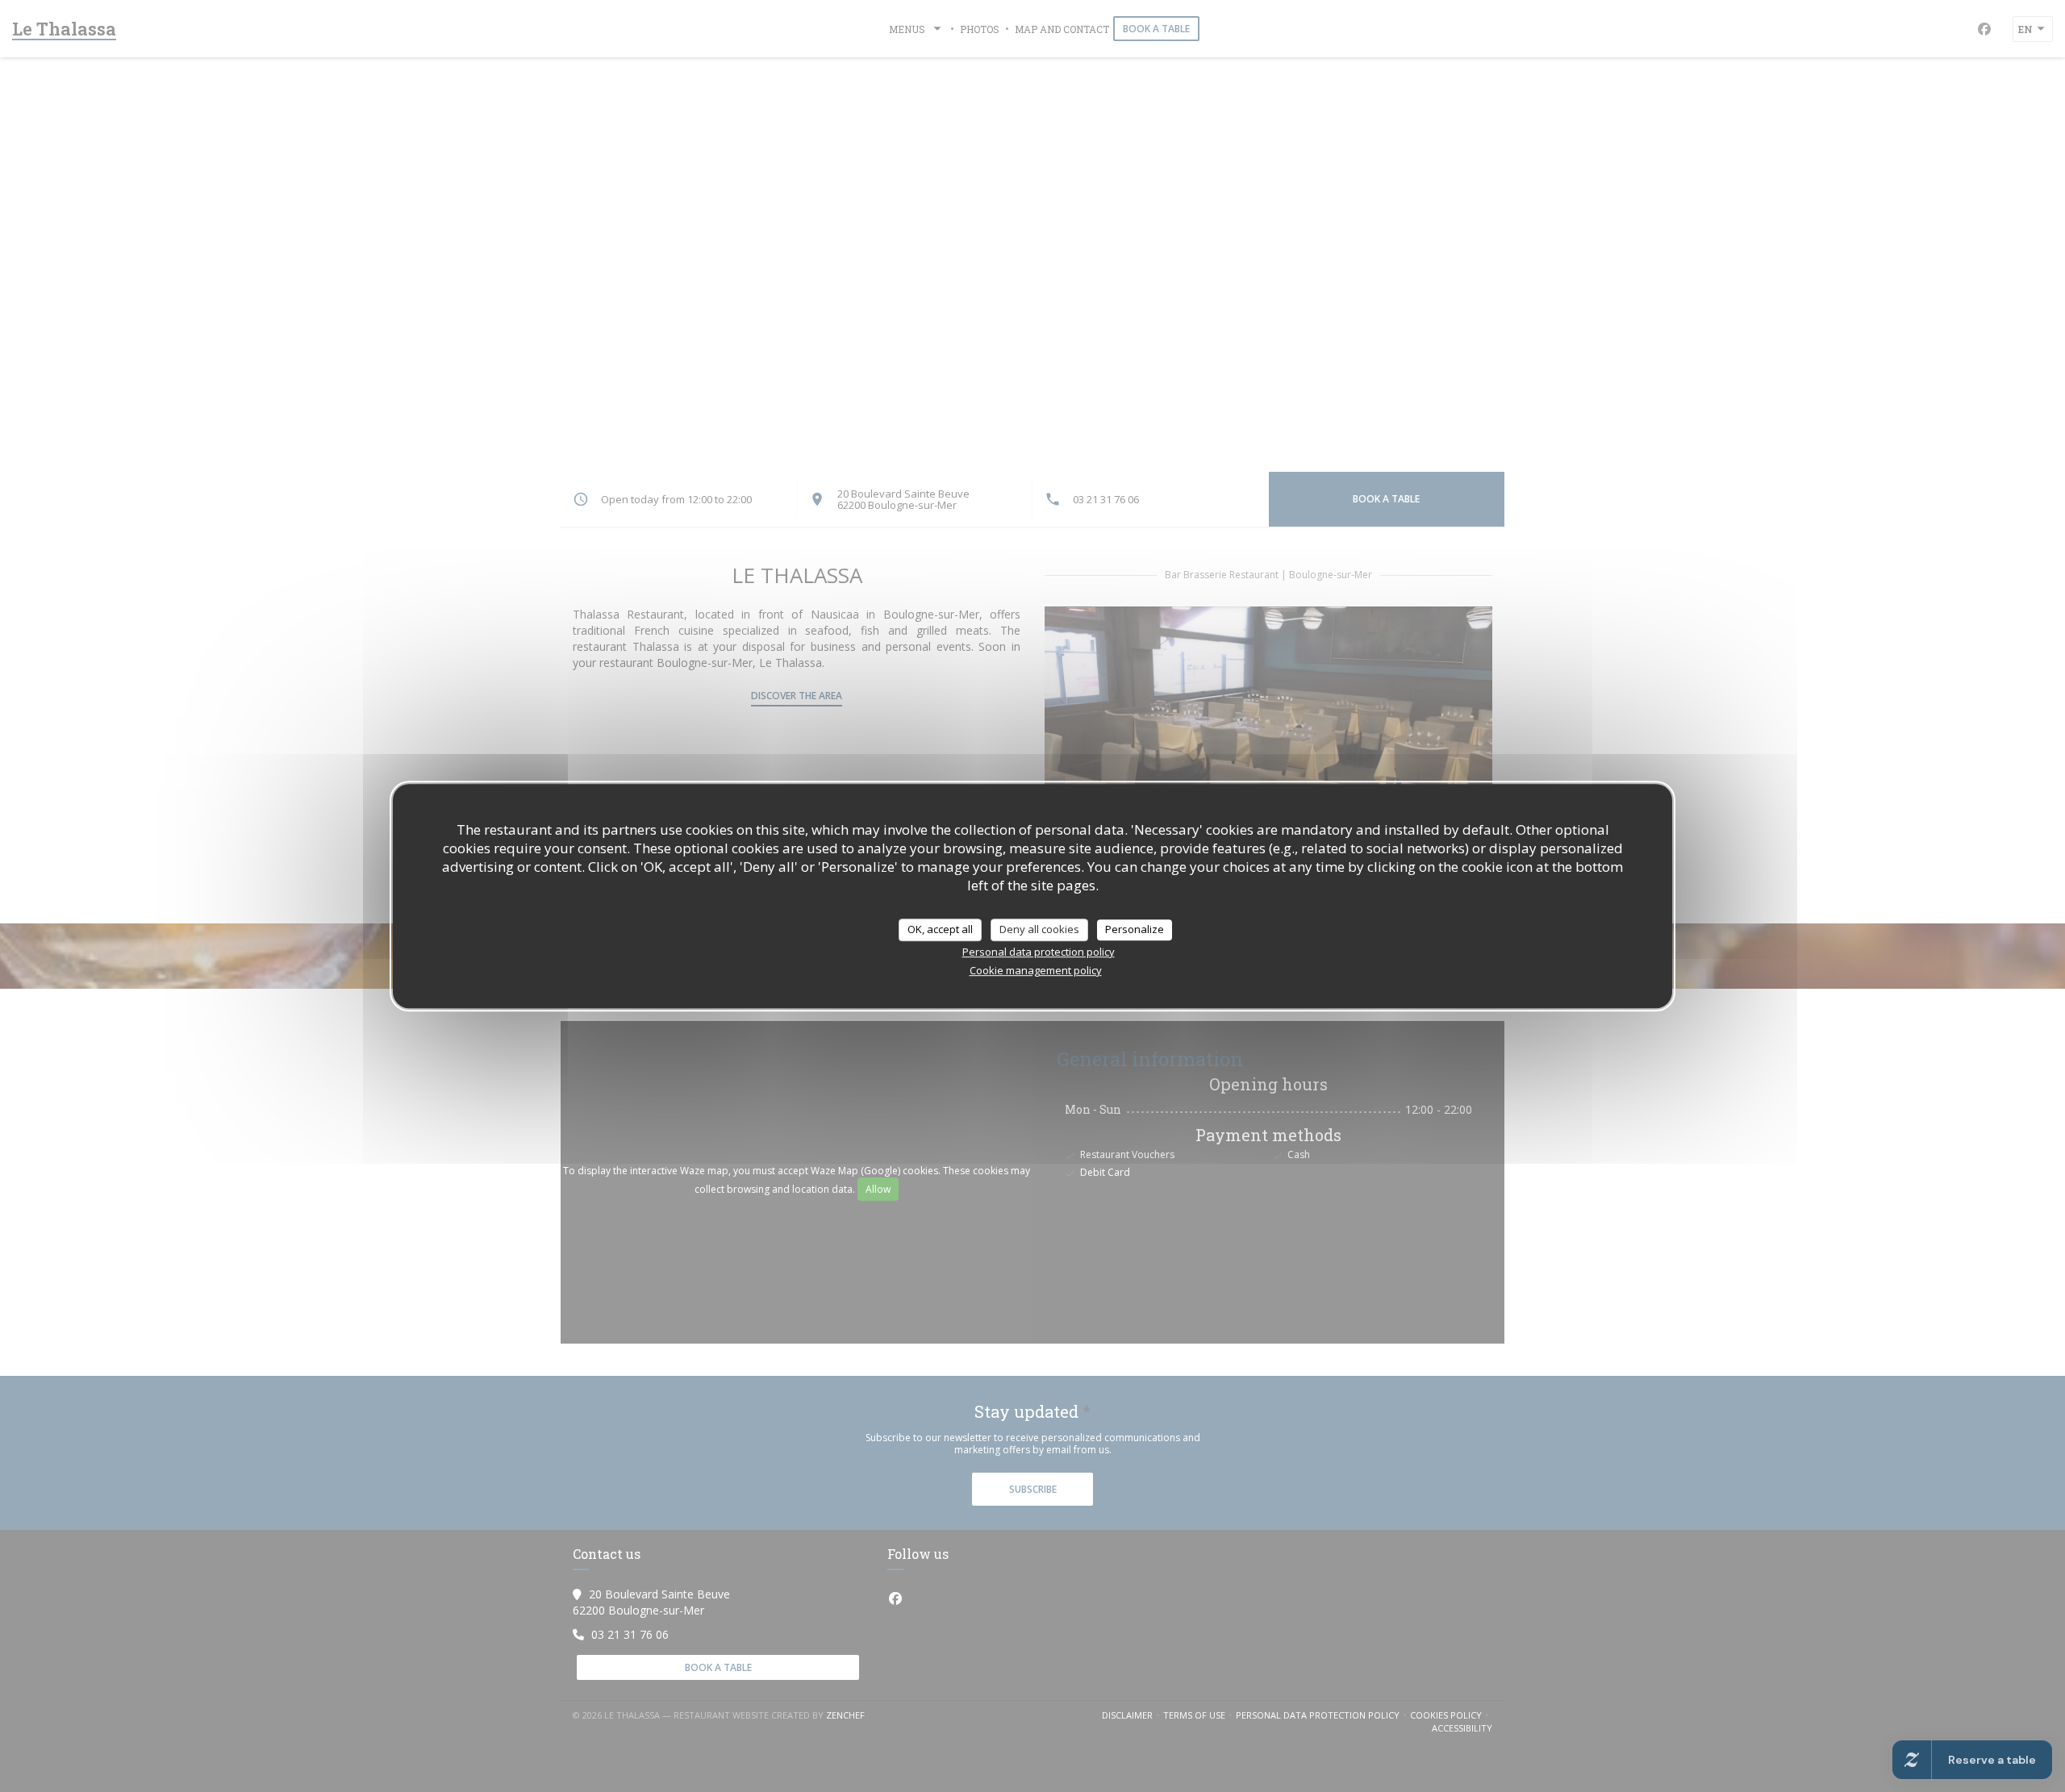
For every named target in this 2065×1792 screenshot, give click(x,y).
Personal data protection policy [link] (1039, 952)
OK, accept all (940, 929)
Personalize (1135, 929)
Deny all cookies (1039, 929)
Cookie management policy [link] (1036, 970)
